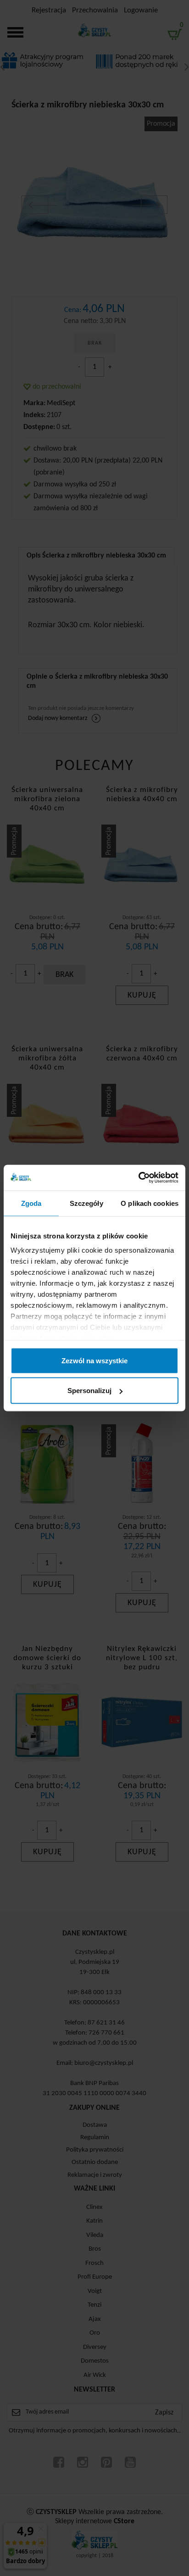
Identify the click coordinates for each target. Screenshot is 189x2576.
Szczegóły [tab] (86, 1203)
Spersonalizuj (89, 1391)
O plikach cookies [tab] (150, 1203)
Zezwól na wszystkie (94, 1360)
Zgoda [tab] (31, 1203)
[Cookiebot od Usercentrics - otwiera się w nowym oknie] (138, 1178)
